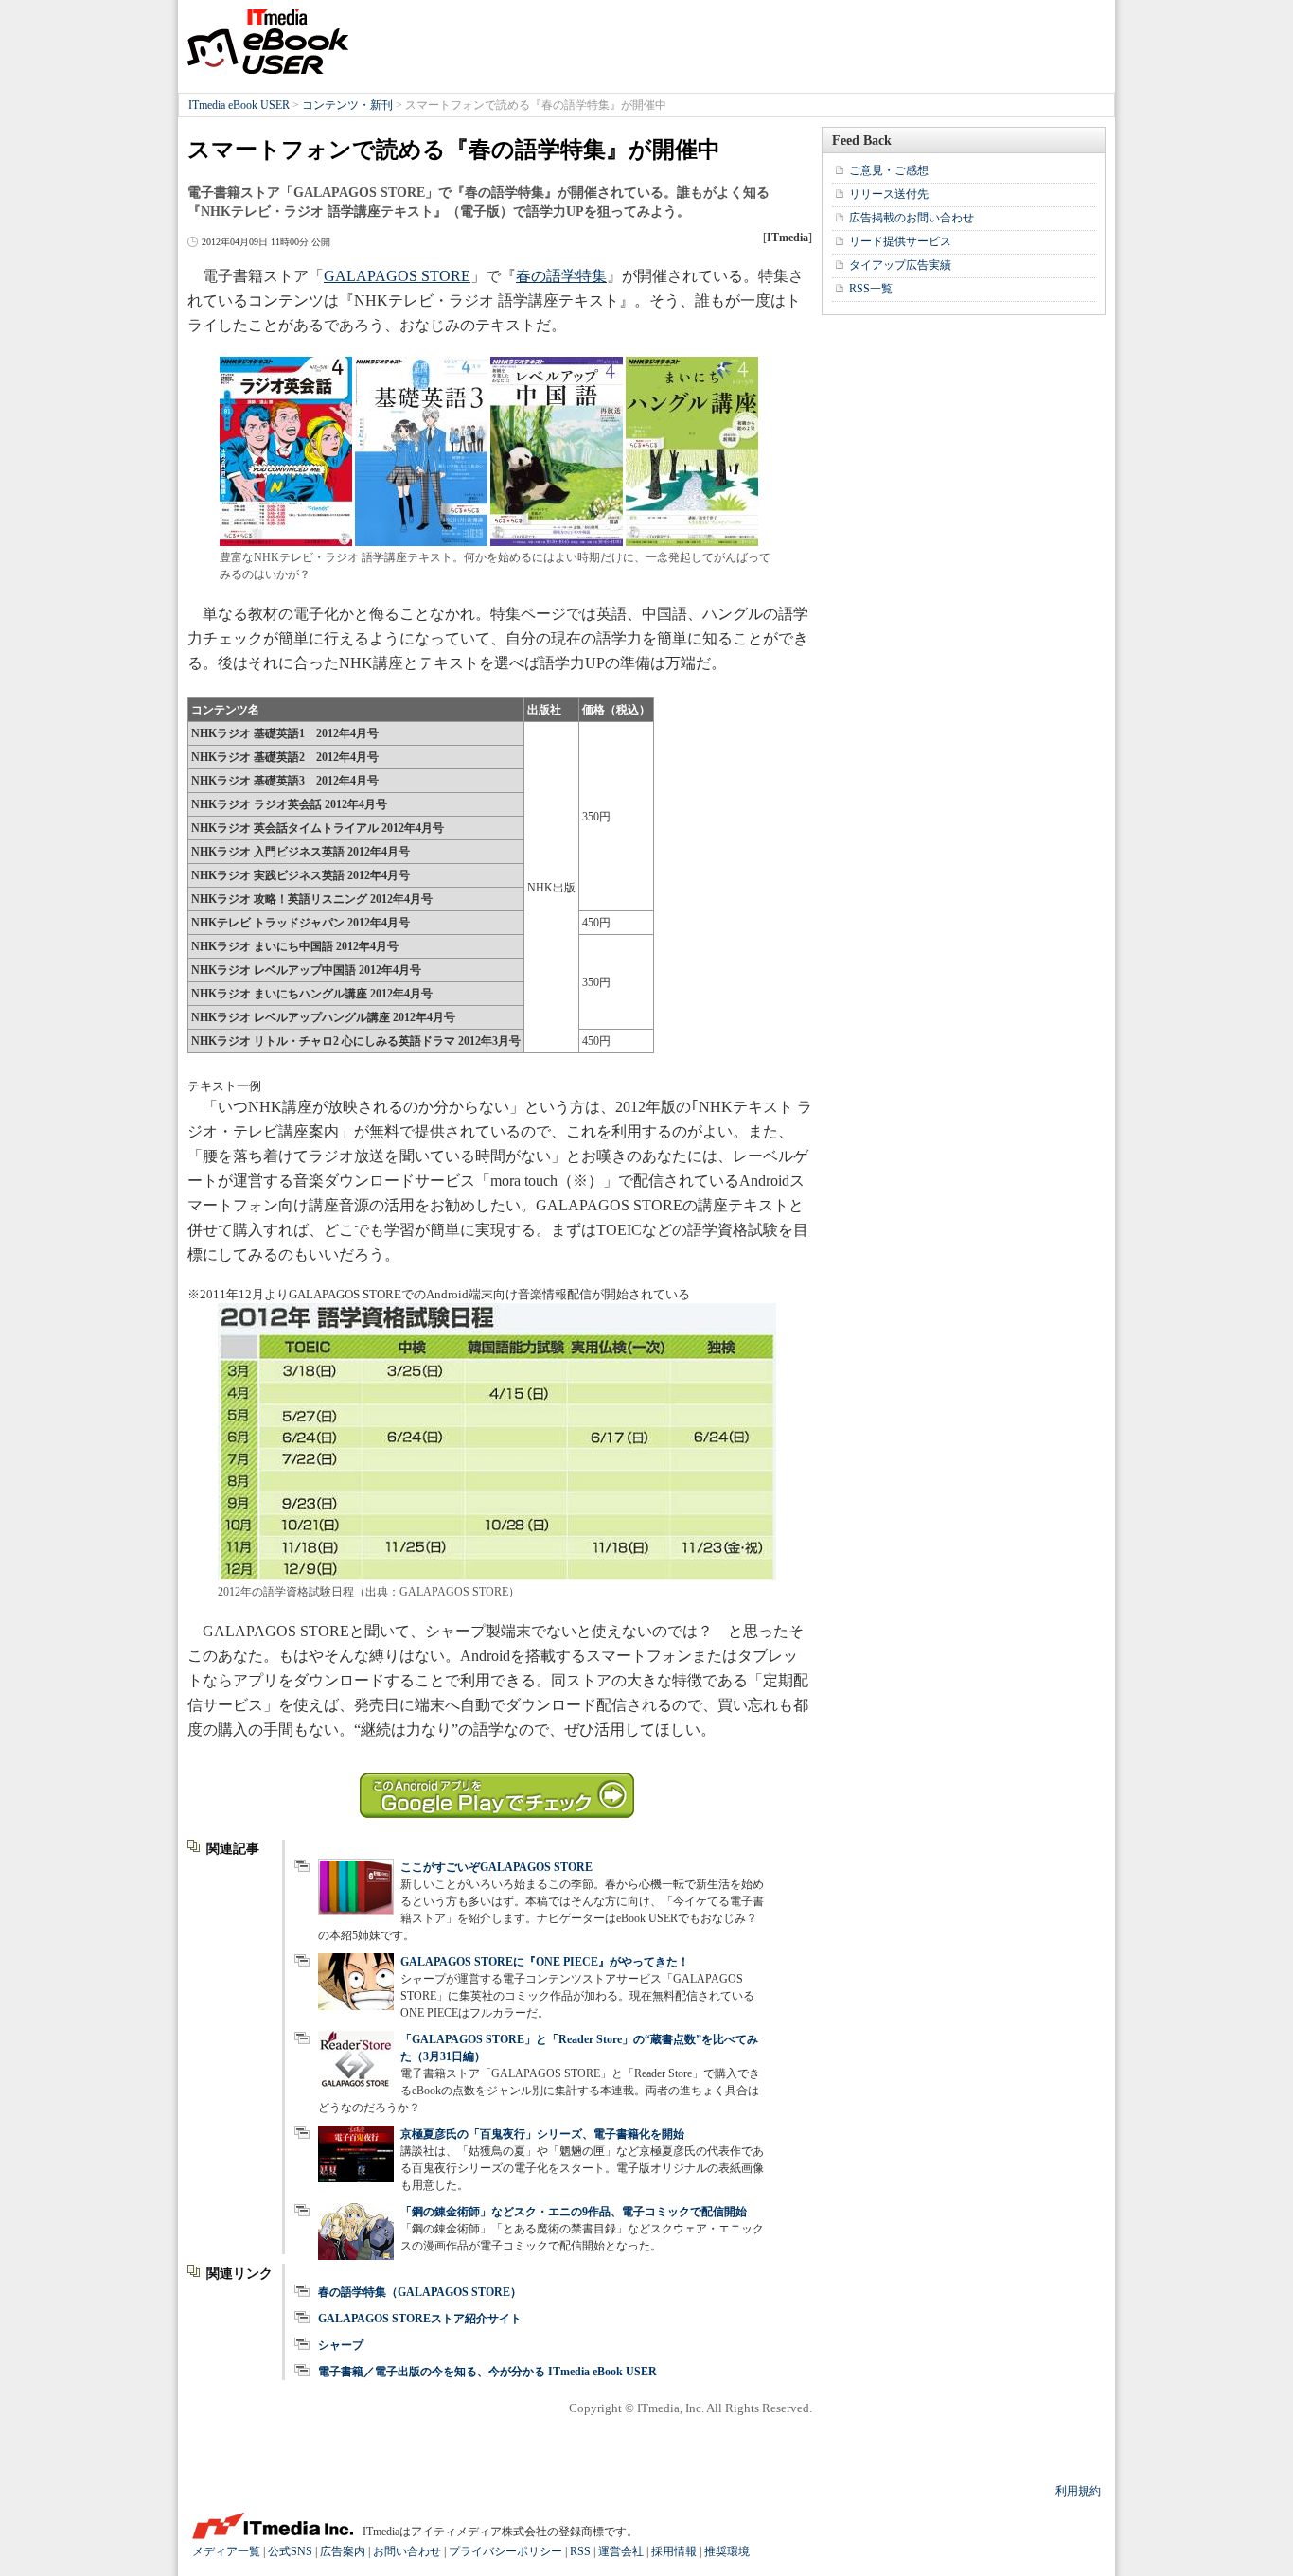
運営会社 (621, 2551)
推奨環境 (727, 2551)
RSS (580, 2551)
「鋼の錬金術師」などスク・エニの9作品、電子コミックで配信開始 (574, 2212)
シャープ (341, 2345)
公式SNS (290, 2551)
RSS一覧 (871, 289)
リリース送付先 (889, 194)
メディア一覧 (226, 2551)
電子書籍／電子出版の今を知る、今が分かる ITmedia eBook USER (487, 2372)
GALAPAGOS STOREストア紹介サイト (420, 2319)
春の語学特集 (561, 276)
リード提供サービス (900, 241)
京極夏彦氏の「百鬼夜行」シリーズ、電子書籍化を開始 (542, 2134)
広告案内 (343, 2551)
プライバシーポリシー (505, 2551)
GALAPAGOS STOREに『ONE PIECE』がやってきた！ (545, 1962)
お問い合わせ (407, 2551)
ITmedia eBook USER (268, 42)
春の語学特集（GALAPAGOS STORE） (420, 2292)
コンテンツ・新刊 (347, 105)
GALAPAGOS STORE (397, 276)
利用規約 (1078, 2491)
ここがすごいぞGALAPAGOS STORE (496, 1867)
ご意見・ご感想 (889, 170)
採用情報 (674, 2551)
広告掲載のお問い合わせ (912, 218)
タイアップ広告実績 (900, 265)
